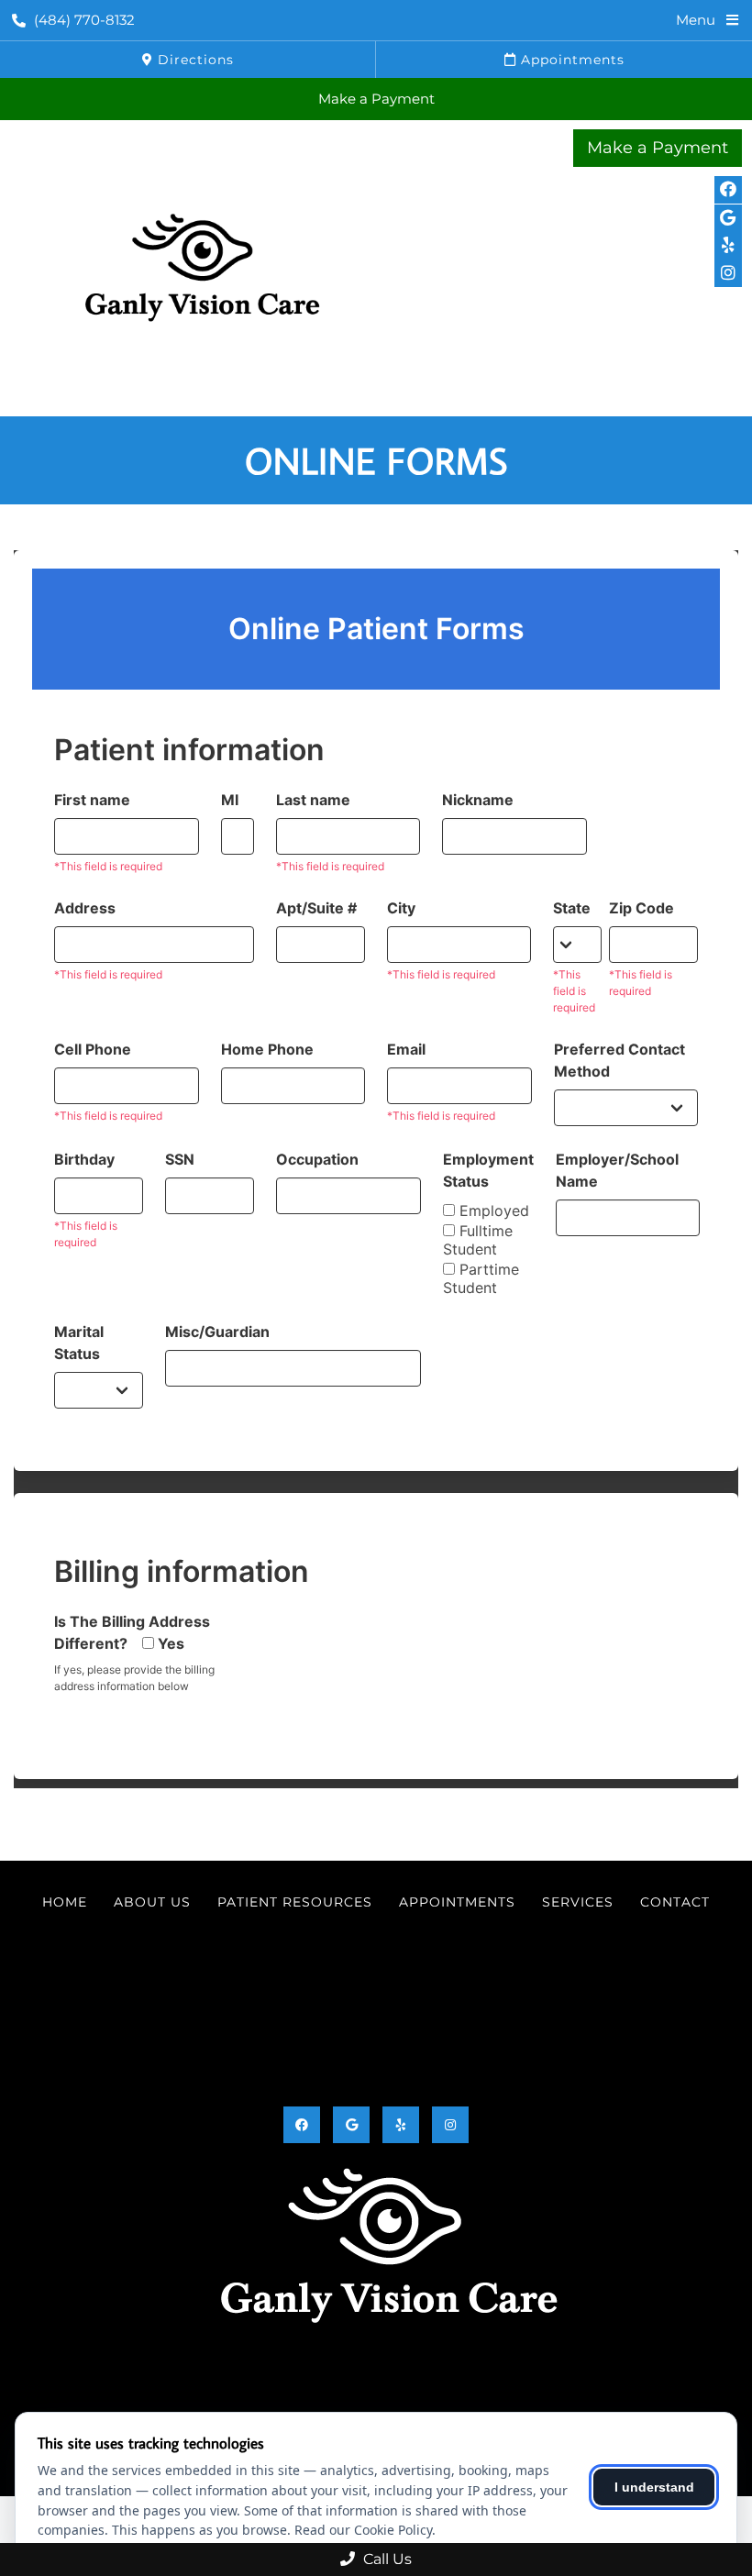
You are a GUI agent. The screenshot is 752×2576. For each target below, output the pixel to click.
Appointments (570, 60)
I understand (654, 2487)
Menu (696, 20)
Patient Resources (295, 1902)
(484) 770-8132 (84, 20)
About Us (152, 1902)
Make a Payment (376, 99)
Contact (675, 1902)
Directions (194, 60)
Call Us (386, 2559)
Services (578, 1902)
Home (65, 1902)
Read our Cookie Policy (363, 2530)
